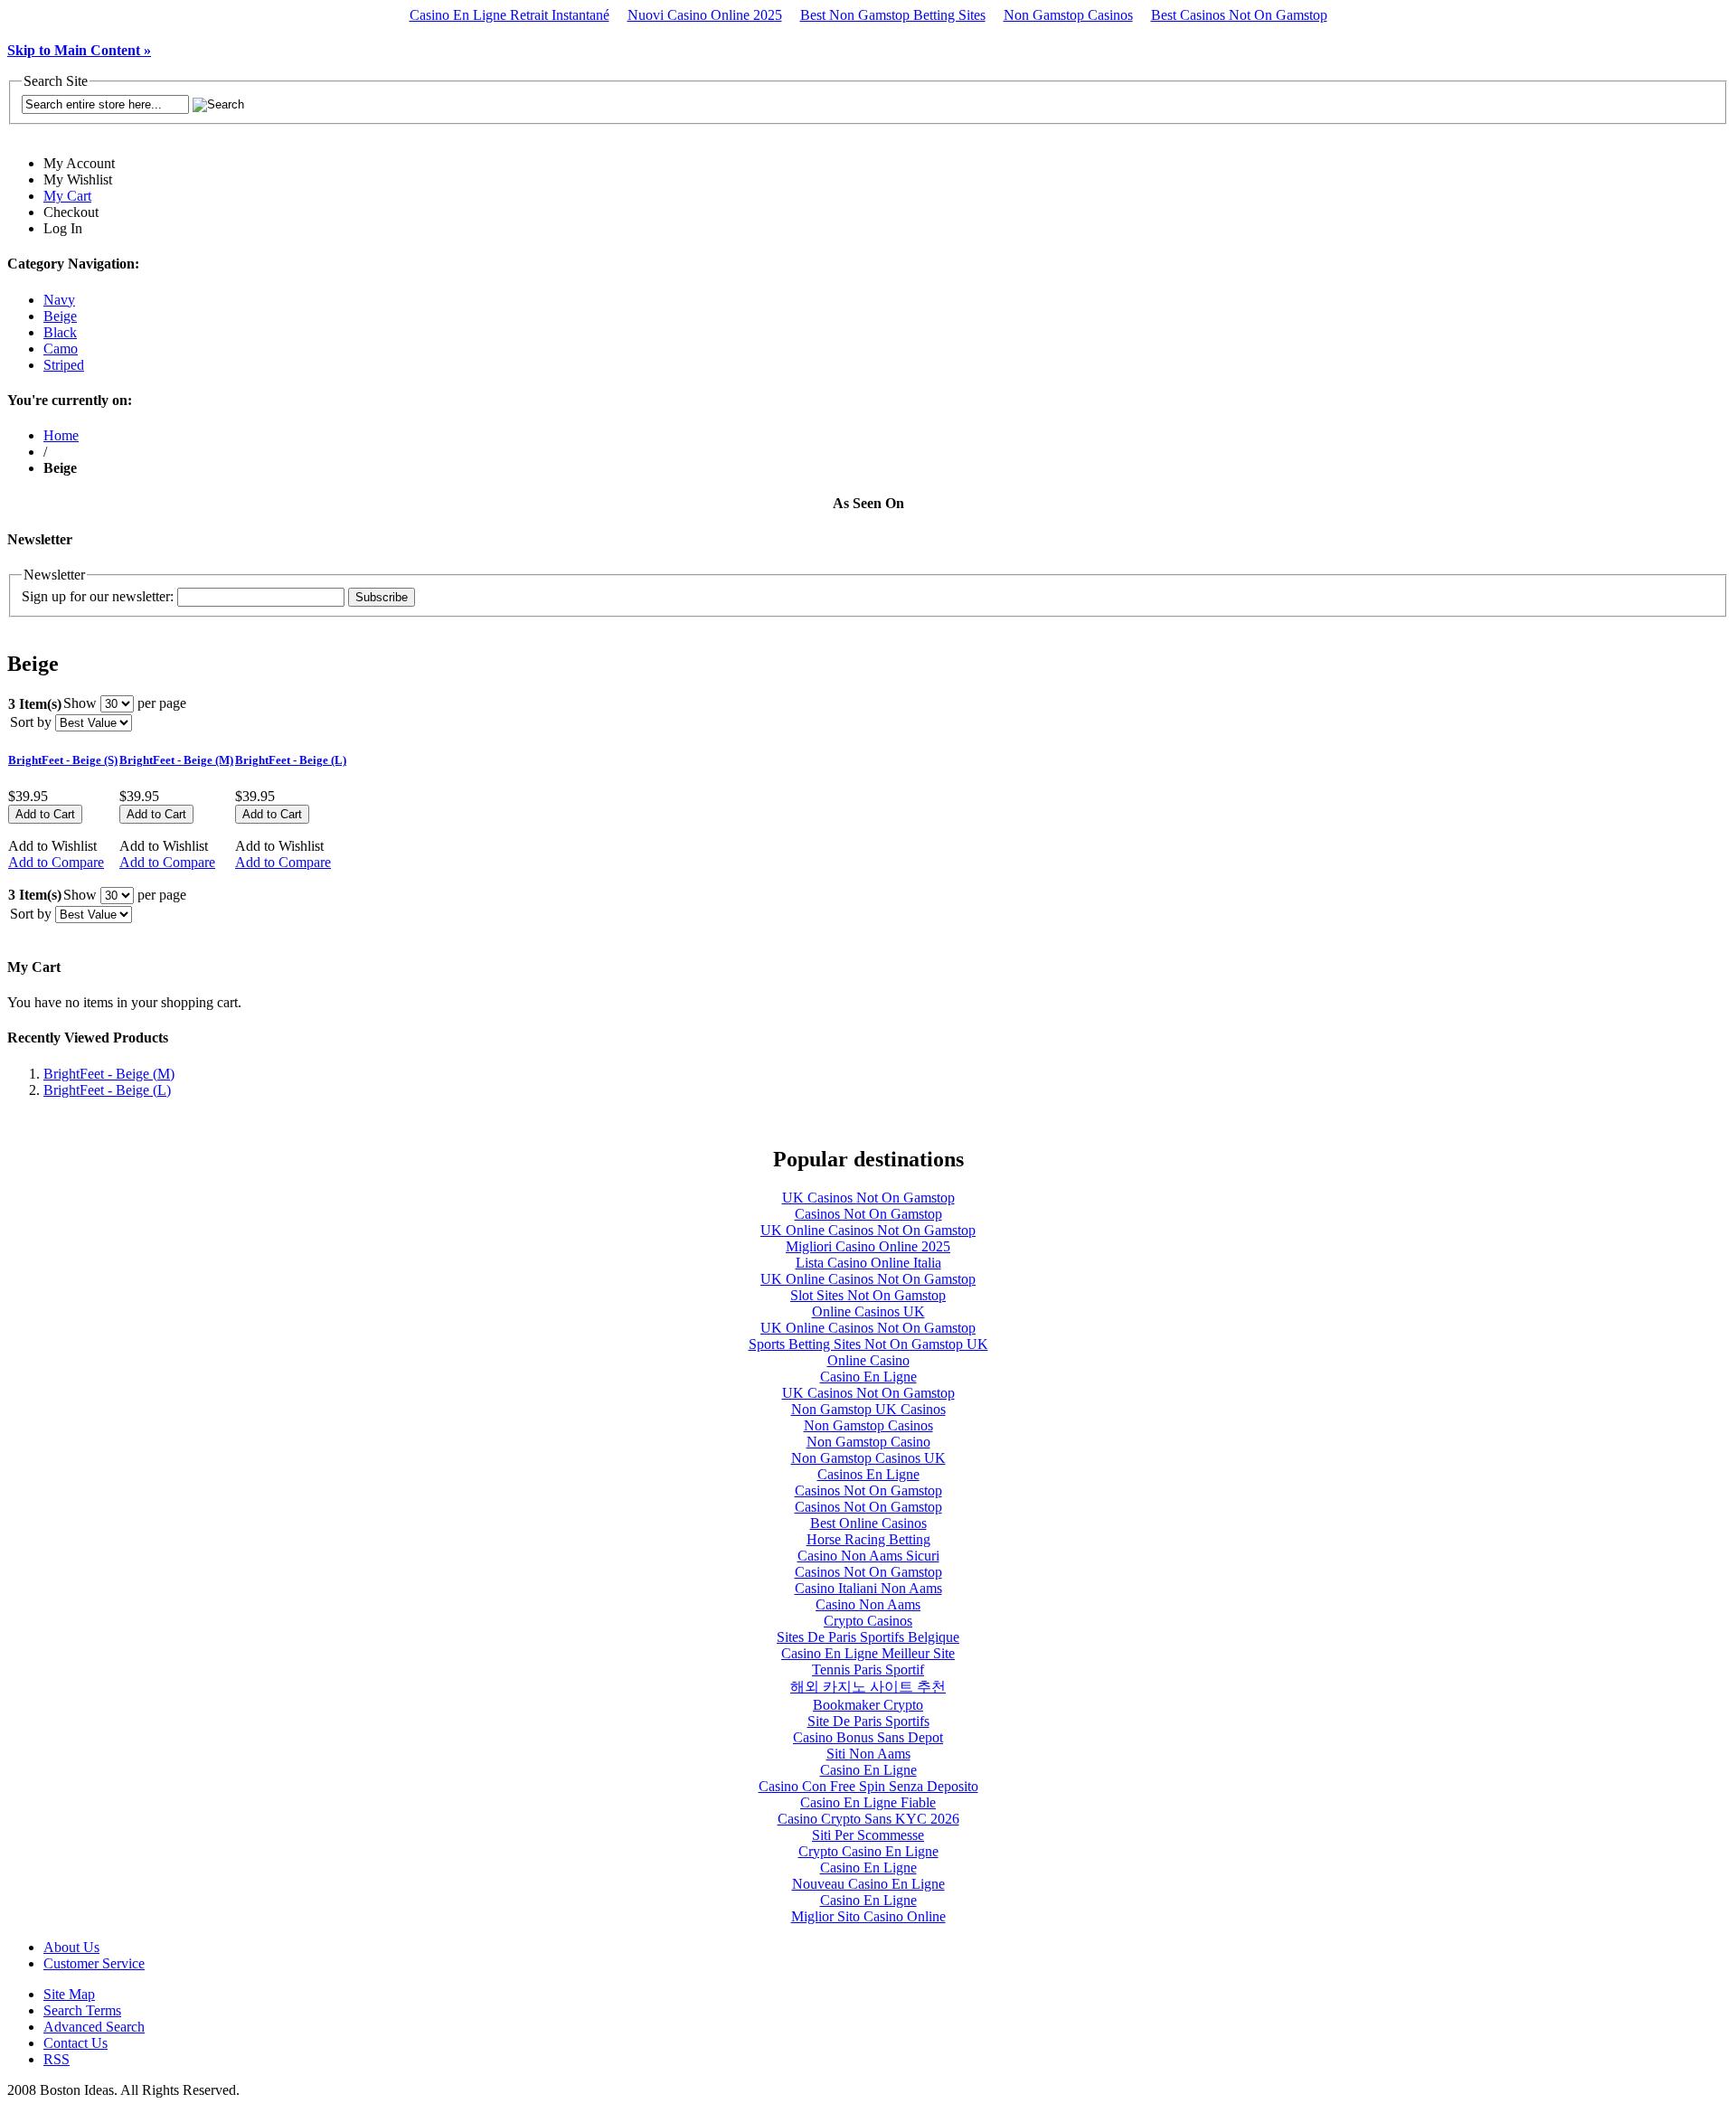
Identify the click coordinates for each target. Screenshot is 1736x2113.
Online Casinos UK (868, 1311)
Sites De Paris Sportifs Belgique (868, 1637)
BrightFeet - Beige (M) (176, 760)
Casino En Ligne (868, 1377)
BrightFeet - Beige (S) (63, 760)
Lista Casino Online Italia (868, 1263)
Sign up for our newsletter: (98, 596)
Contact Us (75, 2043)
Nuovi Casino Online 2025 (705, 15)
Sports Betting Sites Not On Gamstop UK (868, 1344)
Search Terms (82, 2010)
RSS (57, 2059)
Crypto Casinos (868, 1621)
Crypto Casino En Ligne (868, 1851)
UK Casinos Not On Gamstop (868, 1198)
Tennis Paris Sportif (868, 1670)
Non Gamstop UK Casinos (868, 1409)
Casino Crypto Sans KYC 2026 (868, 1819)
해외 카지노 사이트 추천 (868, 1687)
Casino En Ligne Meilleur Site (868, 1653)
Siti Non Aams (868, 1754)
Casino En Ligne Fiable (868, 1802)
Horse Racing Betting (868, 1539)
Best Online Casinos (868, 1523)
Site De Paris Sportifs (868, 1721)
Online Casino (868, 1360)
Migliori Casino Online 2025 (868, 1246)
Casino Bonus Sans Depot (868, 1737)
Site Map (69, 1994)
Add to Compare (56, 862)
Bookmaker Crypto (868, 1705)
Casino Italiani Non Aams (868, 1588)
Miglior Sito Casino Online (868, 1916)
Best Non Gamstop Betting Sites (893, 15)
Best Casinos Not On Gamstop (1239, 15)
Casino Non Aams (868, 1604)
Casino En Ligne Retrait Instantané (509, 15)
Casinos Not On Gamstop (868, 1214)
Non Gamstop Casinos (1068, 15)
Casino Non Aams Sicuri (868, 1556)
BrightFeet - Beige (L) (291, 760)
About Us (71, 1947)
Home (61, 435)
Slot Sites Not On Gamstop (868, 1295)
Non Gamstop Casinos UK (868, 1458)
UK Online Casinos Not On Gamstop (868, 1230)
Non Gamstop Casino (868, 1442)
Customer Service (94, 1963)
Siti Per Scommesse (868, 1835)
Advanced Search (94, 2027)
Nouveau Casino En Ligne (868, 1884)
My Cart (67, 196)
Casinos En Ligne (868, 1474)
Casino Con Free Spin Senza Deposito (868, 1786)
